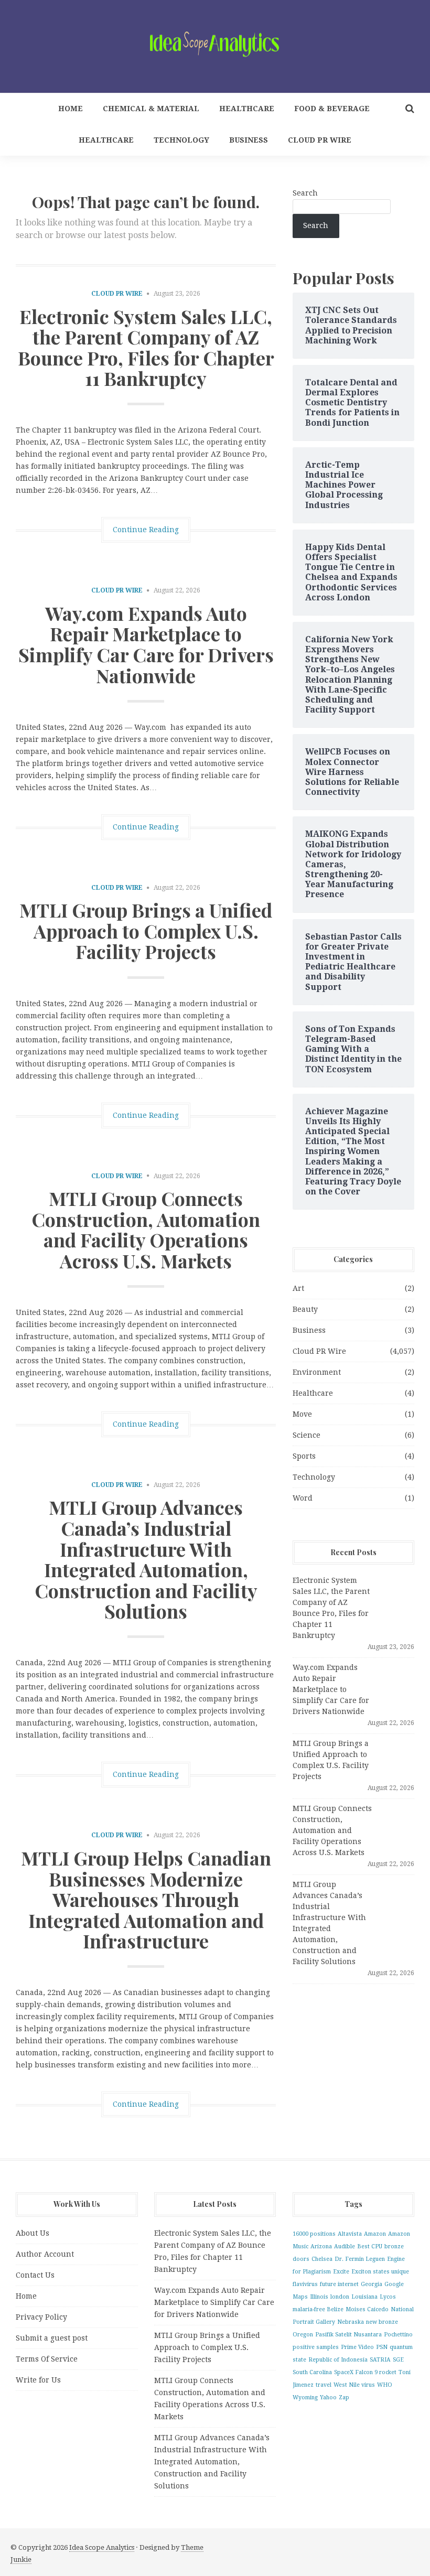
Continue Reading (146, 530)
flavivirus (305, 2284)
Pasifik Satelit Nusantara (348, 2335)
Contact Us (35, 2275)
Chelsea (322, 2259)
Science (307, 1435)
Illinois (319, 2297)
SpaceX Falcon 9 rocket (365, 2372)
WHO (385, 2385)
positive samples (316, 2347)
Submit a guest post (52, 2338)
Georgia (372, 2284)
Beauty (305, 1309)
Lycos (388, 2297)
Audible (345, 2246)
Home (71, 109)
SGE (398, 2360)
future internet (339, 2284)
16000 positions (314, 2234)
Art (298, 1288)
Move (302, 1414)
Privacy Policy (41, 2317)
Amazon (375, 2234)
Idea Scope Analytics (102, 2547)
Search (305, 193)
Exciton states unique (380, 2272)
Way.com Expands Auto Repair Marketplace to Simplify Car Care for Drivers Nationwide (146, 644)
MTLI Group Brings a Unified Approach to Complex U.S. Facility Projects (146, 930)
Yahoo (328, 2397)
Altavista (350, 2234)
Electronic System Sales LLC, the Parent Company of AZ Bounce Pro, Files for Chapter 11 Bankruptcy (146, 347)
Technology (181, 140)
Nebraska (351, 2322)
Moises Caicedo (367, 2309)
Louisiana (364, 2297)
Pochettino (398, 2335)
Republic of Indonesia (338, 2360)
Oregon (303, 2335)
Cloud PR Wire (320, 140)
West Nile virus (354, 2385)
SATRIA (380, 2360)
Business (249, 140)
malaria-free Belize (318, 2309)
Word (303, 1498)
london (340, 2297)
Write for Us (38, 2380)
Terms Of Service (47, 2359)
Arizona (321, 2246)
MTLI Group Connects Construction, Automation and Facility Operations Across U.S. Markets (146, 1229)
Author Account (45, 2254)
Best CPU (370, 2246)
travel (324, 2385)
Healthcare (247, 109)
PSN (382, 2347)
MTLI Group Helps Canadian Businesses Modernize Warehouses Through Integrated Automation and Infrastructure (146, 1899)
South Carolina (312, 2372)
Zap (344, 2397)
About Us (33, 2233)
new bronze (382, 2322)
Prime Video (357, 2347)
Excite (341, 2272)
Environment (317, 1372)
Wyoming (305, 2397)
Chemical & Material (151, 109)
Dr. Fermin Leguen (360, 2259)
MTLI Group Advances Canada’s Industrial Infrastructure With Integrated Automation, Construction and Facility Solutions (146, 1559)
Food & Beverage (332, 109)
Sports (304, 1456)
